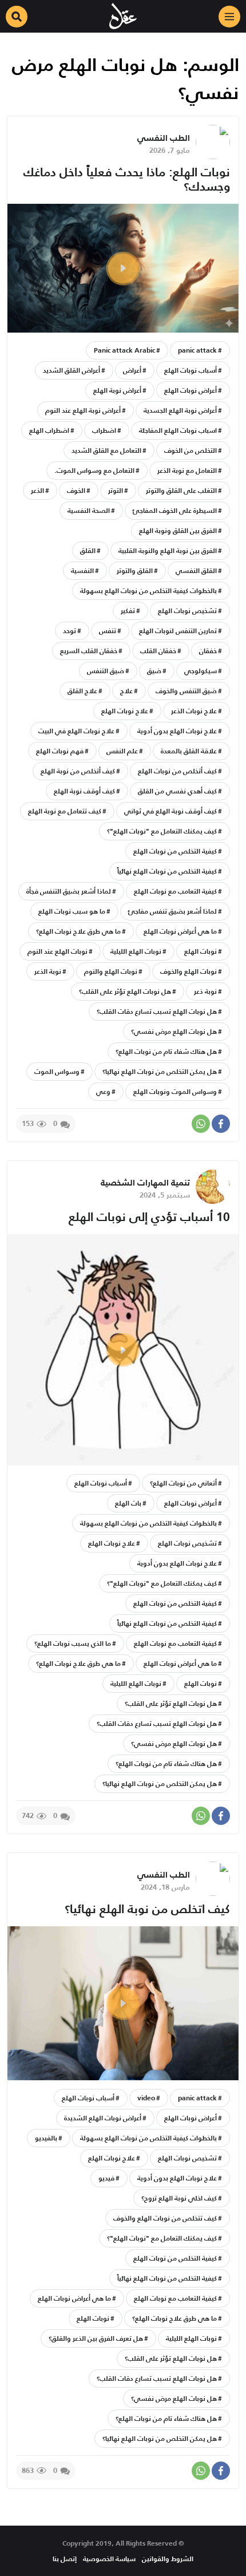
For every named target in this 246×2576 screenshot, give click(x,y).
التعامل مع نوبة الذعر (187, 470)
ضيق (154, 671)
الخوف (76, 490)
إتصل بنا (65, 2559)
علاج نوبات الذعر (194, 711)
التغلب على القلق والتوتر (181, 490)
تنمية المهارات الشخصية (145, 1182)
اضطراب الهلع (49, 430)
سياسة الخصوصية (109, 2559)
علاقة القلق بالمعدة (189, 751)
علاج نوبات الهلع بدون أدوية (177, 731)
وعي (103, 1091)
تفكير (128, 611)
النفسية (82, 570)
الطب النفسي (164, 138)
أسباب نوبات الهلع (191, 370)
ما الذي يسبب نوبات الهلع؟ (73, 1643)
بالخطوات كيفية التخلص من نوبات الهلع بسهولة (148, 590)
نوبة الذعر (48, 971)
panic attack (197, 350)
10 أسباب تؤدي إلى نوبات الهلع (149, 1217)
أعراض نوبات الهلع (191, 390)
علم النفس (122, 751)
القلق (88, 550)
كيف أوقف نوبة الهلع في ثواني (170, 811)
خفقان (208, 651)
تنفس (108, 631)
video (146, 2098)
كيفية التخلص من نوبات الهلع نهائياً (167, 871)
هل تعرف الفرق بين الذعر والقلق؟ (96, 2338)
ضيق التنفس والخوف (186, 691)
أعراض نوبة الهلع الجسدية (180, 410)
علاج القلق (82, 691)
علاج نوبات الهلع (125, 711)
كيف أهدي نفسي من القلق (177, 791)
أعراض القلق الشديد (72, 370)
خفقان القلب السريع (89, 651)
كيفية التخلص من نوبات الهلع (175, 851)
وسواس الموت (57, 1071)
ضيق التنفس (106, 671)
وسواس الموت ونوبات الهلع (175, 1091)
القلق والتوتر (135, 570)
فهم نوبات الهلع (60, 751)
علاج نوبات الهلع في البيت (76, 731)
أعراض (132, 370)
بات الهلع (128, 1503)
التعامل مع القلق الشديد (106, 450)
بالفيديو (46, 2138)
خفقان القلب (158, 651)
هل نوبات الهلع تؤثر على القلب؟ (125, 991)
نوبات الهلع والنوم (111, 971)
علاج (126, 691)
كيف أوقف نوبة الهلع (84, 791)
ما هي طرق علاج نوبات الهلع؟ (78, 931)
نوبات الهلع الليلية (136, 951)
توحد (70, 631)
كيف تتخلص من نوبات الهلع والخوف (165, 2218)
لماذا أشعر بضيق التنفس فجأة (69, 891)
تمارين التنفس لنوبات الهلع (178, 631)
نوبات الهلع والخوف (189, 971)
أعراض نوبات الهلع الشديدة (103, 2118)
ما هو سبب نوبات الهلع (72, 911)
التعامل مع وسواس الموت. (94, 470)
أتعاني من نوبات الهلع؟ (183, 1483)
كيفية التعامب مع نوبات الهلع (175, 891)
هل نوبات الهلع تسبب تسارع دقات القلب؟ (157, 1011)
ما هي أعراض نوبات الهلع (180, 931)
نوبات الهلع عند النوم (57, 951)
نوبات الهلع (201, 951)
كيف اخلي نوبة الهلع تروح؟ (179, 2198)
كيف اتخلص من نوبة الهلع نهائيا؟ (147, 1909)
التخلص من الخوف (191, 450)
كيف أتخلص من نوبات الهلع (177, 771)
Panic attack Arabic (124, 350)
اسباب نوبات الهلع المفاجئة (178, 430)
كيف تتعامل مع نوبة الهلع (65, 811)
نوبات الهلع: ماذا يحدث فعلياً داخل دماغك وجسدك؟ (127, 179)
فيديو (106, 2178)
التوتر (116, 490)
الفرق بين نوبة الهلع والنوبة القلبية (168, 550)
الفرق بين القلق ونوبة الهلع (178, 530)
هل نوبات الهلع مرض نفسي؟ (174, 1031)
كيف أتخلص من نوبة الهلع (78, 771)
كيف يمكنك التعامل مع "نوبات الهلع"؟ (162, 831)
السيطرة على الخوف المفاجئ (175, 510)
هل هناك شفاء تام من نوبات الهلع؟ (166, 1051)
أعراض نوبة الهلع (117, 390)
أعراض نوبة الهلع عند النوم (83, 410)
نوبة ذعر (205, 991)
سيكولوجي (201, 671)
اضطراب (104, 430)
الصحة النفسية (89, 510)
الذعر (37, 490)
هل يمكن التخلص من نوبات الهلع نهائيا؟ (160, 1071)
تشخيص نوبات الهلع (187, 611)
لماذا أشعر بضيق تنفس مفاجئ (172, 911)
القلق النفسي (196, 570)
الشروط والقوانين (168, 2559)
